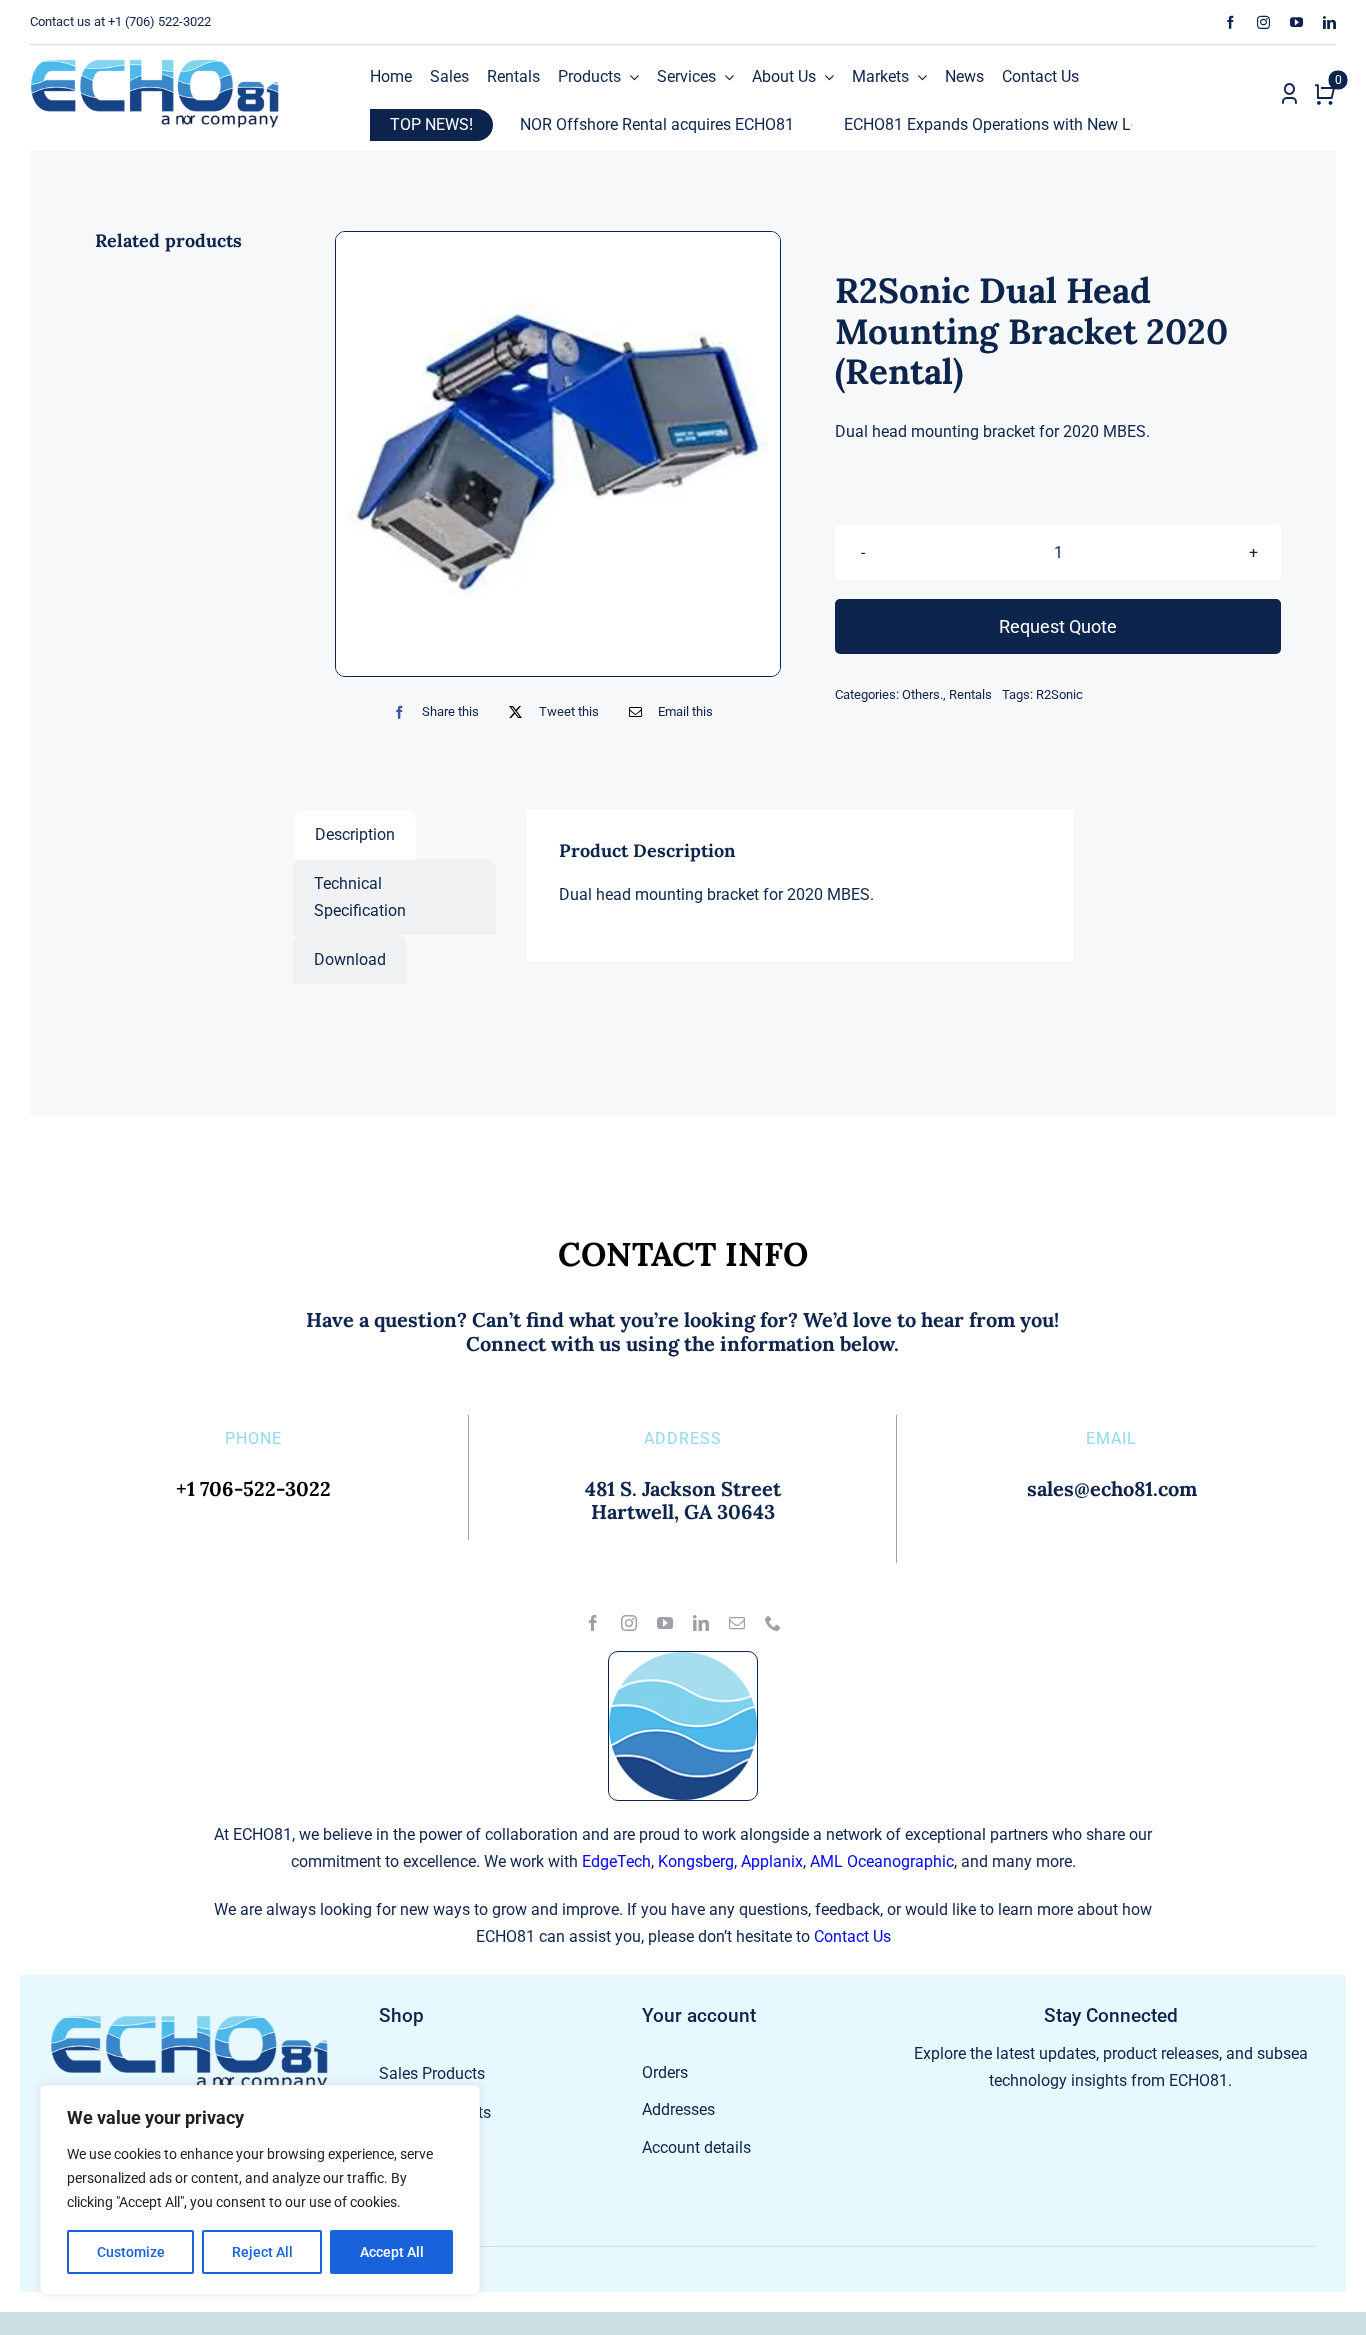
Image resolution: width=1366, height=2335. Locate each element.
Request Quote (1058, 626)
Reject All (262, 2252)
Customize (131, 2252)
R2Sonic (1059, 694)
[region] (260, 2190)
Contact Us (852, 1936)
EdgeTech (616, 1861)
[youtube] (1296, 22)
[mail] (737, 1623)
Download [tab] (350, 959)
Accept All (392, 2252)
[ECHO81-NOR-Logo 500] (155, 66)
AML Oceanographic (882, 1861)
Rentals (970, 694)
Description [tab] (355, 834)
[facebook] (1230, 22)
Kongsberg (696, 1861)
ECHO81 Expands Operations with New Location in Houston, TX (1000, 124)
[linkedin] (1329, 22)
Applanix (772, 1861)
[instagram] (1263, 22)
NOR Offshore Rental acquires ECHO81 (589, 124)
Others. (922, 694)
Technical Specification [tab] (360, 897)
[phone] (773, 1623)
